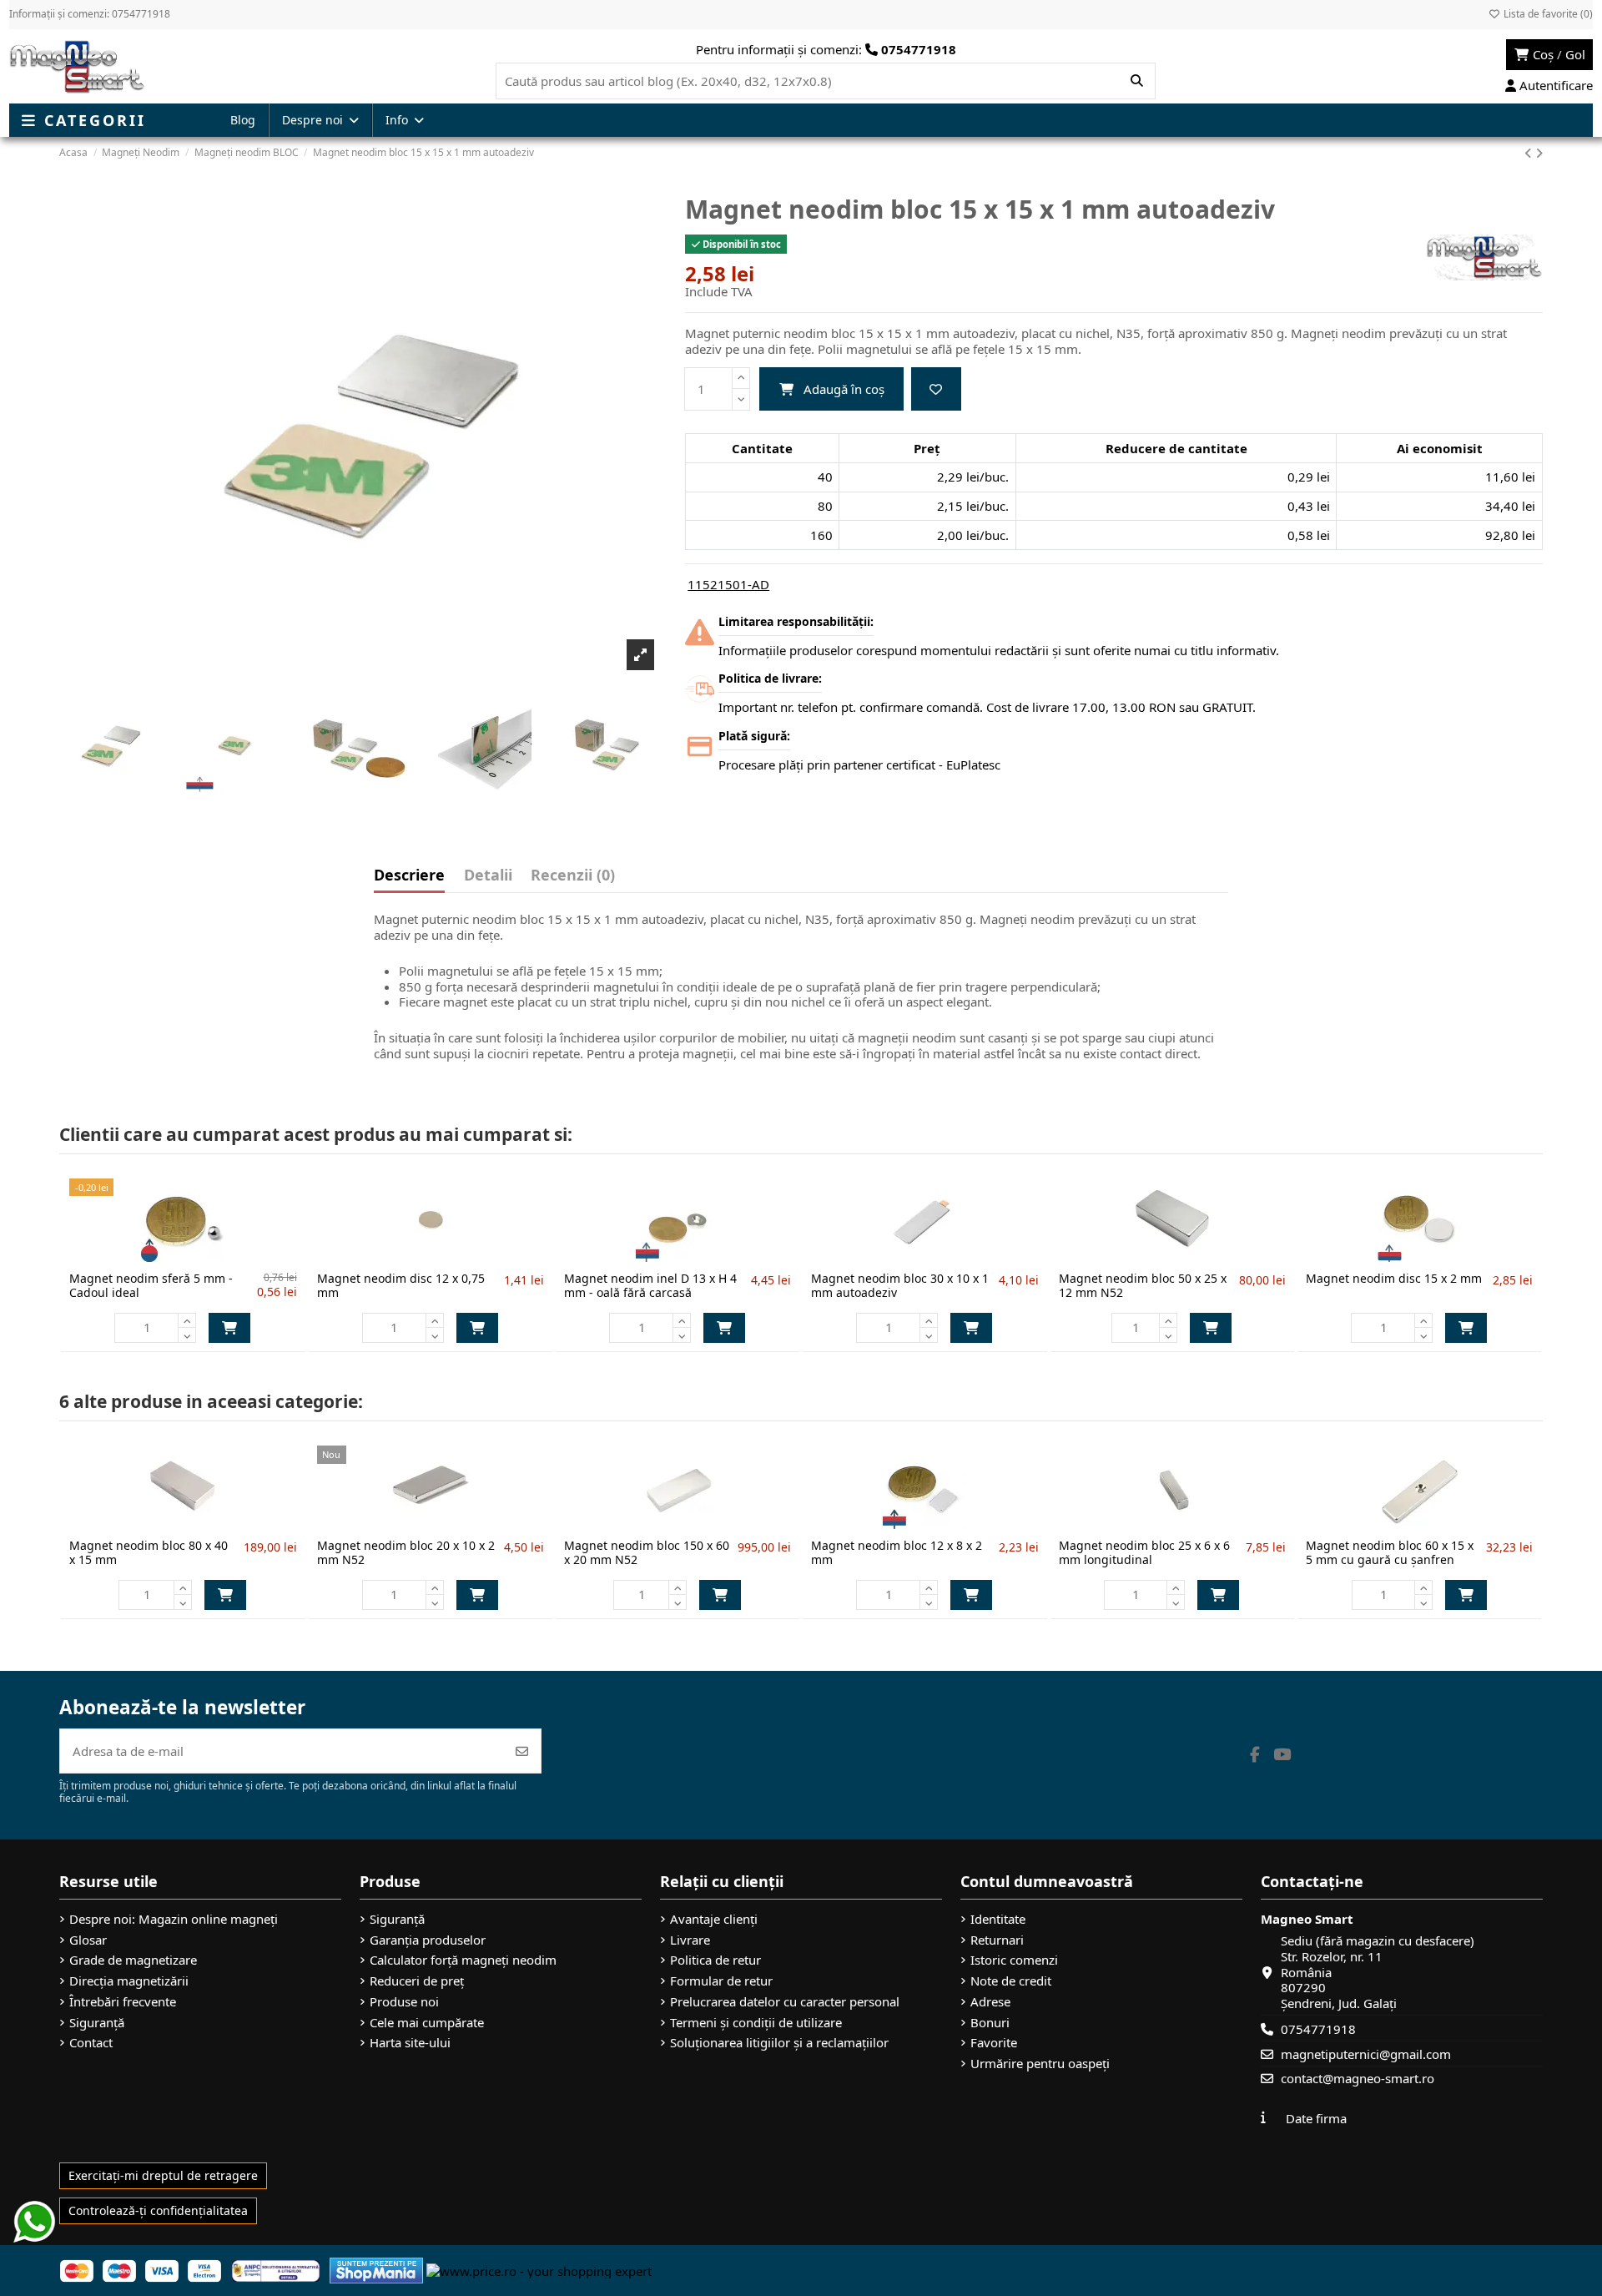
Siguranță (97, 2023)
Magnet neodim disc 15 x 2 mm (1394, 1278)
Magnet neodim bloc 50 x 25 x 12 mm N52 (1143, 1285)
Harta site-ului (410, 2043)
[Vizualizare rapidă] (210, 1255)
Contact (91, 2043)
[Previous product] (1530, 153)
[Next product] (1539, 153)
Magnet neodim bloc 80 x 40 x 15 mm (149, 1552)
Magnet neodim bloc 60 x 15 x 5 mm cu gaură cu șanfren (1390, 1552)
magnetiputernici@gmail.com (1366, 2054)
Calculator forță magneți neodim (463, 1960)
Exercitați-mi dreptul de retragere (163, 2175)
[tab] (573, 879)
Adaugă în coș (844, 389)
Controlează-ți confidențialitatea (158, 2210)
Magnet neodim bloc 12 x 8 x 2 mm (897, 1552)
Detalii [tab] (488, 876)
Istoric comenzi (1014, 1960)
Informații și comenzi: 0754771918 (90, 14)
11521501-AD (728, 584)
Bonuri (990, 2023)
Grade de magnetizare (133, 1960)
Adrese (990, 2002)
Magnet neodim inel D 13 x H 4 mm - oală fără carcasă (650, 1285)
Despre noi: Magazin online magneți (174, 1919)
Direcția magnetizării (129, 1981)
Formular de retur (721, 1981)
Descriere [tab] (409, 876)
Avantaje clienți (714, 1919)
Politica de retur (715, 1960)
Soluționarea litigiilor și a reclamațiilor (779, 2043)
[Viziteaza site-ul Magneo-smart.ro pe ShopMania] (376, 2269)
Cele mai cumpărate (427, 2023)
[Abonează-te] (522, 1751)
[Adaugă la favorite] (936, 389)
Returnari (997, 1940)
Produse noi (404, 2002)
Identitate (998, 1919)
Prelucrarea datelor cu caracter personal (785, 2002)
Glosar (88, 1940)
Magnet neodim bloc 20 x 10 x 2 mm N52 (406, 1552)
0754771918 (1318, 2029)
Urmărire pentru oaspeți (1040, 2064)
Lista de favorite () (1547, 14)
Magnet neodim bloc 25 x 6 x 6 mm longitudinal (1144, 1552)
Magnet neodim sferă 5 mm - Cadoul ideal (151, 1285)
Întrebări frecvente (123, 2002)
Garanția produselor (428, 1940)
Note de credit (1011, 1981)
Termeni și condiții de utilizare (756, 2023)
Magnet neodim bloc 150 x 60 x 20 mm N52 (647, 1552)
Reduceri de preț (417, 1981)
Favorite (994, 2043)
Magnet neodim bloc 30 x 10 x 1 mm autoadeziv (900, 1285)
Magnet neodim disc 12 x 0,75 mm (401, 1285)
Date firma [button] (1316, 2118)
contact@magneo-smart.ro (1358, 2078)
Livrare (690, 1940)
